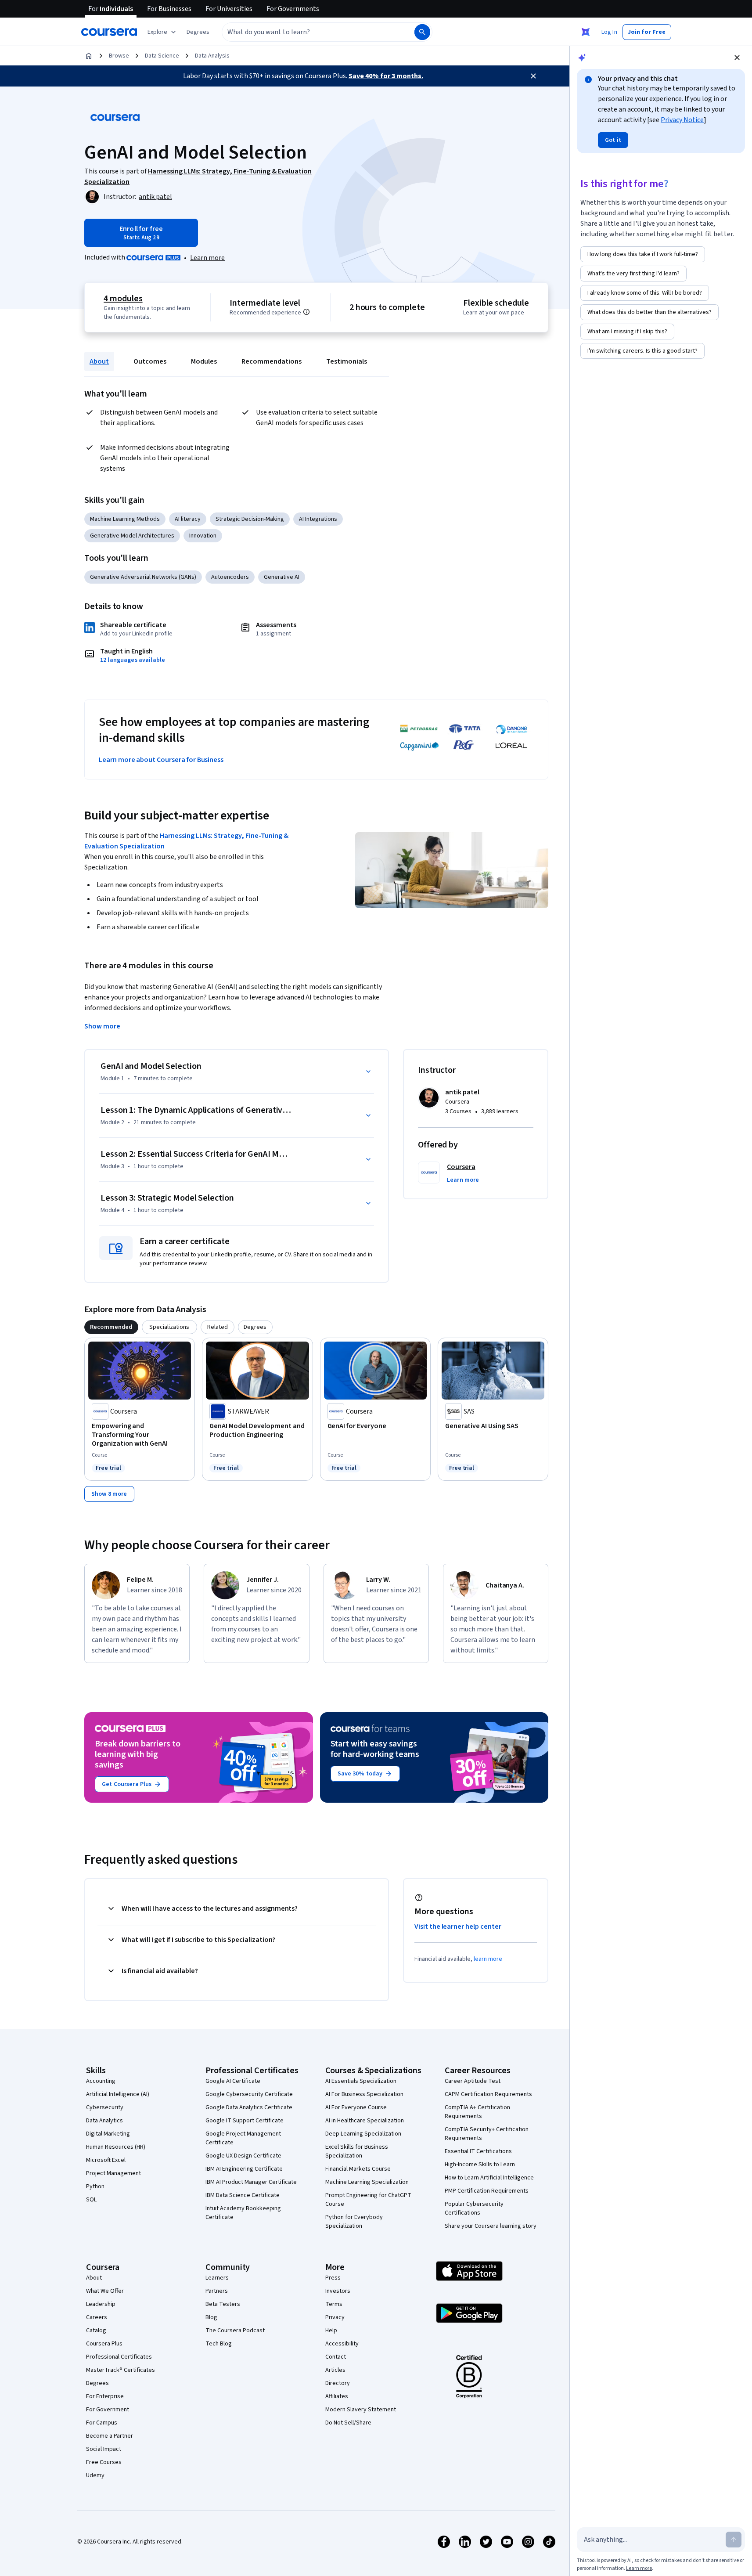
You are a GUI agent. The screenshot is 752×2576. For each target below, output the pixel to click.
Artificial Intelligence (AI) (118, 2094)
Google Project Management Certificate (243, 2138)
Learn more (207, 258)
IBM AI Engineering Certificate (244, 2169)
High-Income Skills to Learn (480, 2165)
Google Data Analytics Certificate (249, 2107)
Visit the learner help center (458, 1927)
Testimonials (347, 361)
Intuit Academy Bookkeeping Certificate (243, 2213)
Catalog (96, 2331)
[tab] (111, 1327)
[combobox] (309, 32)
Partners (217, 2291)
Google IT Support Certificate (245, 2121)
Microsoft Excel (106, 2160)
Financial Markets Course (358, 2169)
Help (331, 2331)
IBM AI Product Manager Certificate (251, 2182)
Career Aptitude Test (473, 2081)
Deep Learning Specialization (363, 2134)
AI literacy (188, 519)
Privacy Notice (682, 120)
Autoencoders (230, 577)
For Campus (102, 2423)
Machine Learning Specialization (367, 2182)
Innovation (203, 536)
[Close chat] (737, 58)
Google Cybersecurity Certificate (249, 2094)
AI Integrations (318, 519)
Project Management (113, 2173)
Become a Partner (110, 2436)
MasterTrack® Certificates (121, 2370)
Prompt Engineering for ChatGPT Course (368, 2200)
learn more (488, 1959)
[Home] (89, 56)
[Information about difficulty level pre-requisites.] (306, 312)
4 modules (123, 299)
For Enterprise (105, 2396)
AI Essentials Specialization (361, 2081)
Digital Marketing (108, 2134)
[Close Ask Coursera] (586, 32)
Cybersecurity (105, 2107)
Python (95, 2186)
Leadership (101, 2304)
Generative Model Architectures (132, 536)
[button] (198, 32)
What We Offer (105, 2291)
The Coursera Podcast (235, 2331)
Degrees (97, 2383)
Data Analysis (212, 56)
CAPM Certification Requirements (488, 2094)
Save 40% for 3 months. (386, 76)
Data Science (162, 56)
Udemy (95, 2475)
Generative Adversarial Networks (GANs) (143, 577)
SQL (91, 2200)
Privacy (335, 2317)
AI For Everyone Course (356, 2107)
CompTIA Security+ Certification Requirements (487, 2134)
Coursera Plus (104, 2344)
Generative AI (282, 577)
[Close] (533, 76)
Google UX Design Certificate (243, 2156)
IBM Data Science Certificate (243, 2195)
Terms (334, 2304)
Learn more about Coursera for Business (161, 760)
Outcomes (150, 361)
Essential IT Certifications (478, 2151)
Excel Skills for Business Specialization (357, 2151)
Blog (211, 2317)
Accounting (101, 2081)
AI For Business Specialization (364, 2094)
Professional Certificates (119, 2357)
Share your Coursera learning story (491, 2226)
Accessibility (342, 2344)
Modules (204, 361)
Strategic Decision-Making (250, 519)
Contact (336, 2357)
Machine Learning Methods (125, 519)
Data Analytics (104, 2121)
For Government (108, 2410)
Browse (119, 56)
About (99, 361)
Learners (217, 2278)
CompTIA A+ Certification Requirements (477, 2112)
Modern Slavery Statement (361, 2410)
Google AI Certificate (233, 2081)
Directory (338, 2383)
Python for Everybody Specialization (354, 2222)
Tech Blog (219, 2344)
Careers (97, 2317)
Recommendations (272, 361)
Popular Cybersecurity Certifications (474, 2208)
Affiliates (337, 2396)
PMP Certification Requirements (487, 2191)
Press (333, 2278)
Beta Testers (223, 2304)
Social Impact (104, 2449)
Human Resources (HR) (116, 2147)
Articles (335, 2370)
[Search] (422, 32)
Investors (338, 2291)
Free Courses (104, 2462)
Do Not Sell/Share (348, 2423)
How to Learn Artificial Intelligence (489, 2178)
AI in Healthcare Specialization (365, 2121)
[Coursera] (109, 32)
